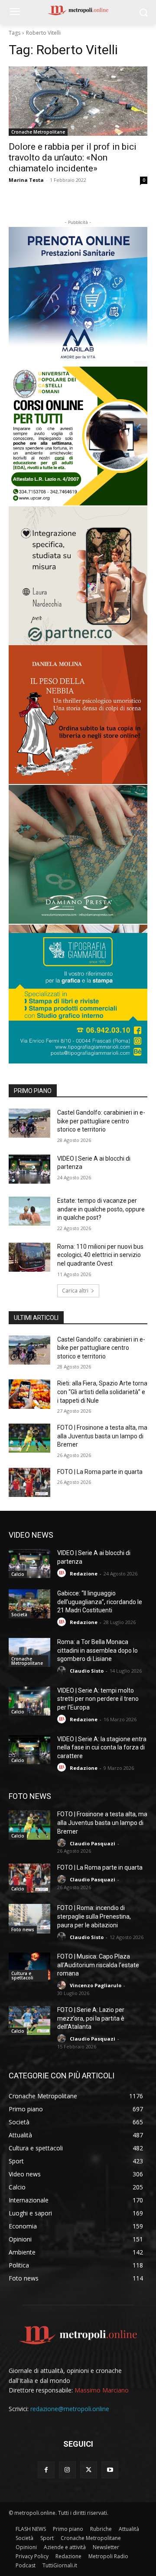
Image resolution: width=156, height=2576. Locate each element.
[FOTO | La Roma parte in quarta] (29, 1482)
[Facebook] (46, 2470)
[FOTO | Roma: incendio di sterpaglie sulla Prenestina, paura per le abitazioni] (29, 1918)
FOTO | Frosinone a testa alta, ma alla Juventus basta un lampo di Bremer (102, 1436)
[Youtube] (110, 2470)
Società (19, 1615)
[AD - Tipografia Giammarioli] (78, 994)
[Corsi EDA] (78, 436)
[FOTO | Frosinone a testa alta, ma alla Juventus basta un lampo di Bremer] (29, 1438)
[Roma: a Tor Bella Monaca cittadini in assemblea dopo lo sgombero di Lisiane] (29, 1652)
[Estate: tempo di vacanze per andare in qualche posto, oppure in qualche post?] (29, 1211)
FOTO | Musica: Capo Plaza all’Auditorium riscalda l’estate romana (98, 1965)
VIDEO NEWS (31, 1535)
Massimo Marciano (102, 2390)
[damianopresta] (78, 854)
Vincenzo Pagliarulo (96, 1985)
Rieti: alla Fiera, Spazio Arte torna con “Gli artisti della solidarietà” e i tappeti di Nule (102, 1392)
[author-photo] (63, 1573)
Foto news (23, 1930)
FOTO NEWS (30, 1796)
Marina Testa (26, 180)
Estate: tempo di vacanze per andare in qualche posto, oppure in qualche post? (101, 1209)
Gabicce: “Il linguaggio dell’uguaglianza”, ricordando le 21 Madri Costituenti (100, 1602)
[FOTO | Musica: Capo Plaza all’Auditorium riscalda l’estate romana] (29, 1967)
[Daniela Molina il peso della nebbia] (78, 715)
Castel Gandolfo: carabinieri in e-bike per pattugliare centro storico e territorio (101, 1121)
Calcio (18, 1574)
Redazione (84, 1573)
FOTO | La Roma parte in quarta (100, 1472)
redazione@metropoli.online (70, 2409)
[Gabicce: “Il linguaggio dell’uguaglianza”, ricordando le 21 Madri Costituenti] (29, 1604)
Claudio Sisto (87, 1671)
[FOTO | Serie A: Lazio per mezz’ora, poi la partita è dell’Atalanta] (29, 2020)
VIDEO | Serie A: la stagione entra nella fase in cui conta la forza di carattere (102, 1747)
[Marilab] (78, 296)
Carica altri (75, 1291)
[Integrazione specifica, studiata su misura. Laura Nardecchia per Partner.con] (78, 576)
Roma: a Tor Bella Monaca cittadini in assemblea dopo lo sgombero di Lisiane (97, 1650)
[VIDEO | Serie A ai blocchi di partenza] (29, 1169)
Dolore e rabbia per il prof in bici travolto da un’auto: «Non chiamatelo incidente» (73, 158)
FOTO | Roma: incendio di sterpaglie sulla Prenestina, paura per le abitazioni (94, 1916)
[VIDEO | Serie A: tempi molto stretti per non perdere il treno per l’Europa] (29, 1701)
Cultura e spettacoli (22, 1975)
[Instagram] (67, 2470)
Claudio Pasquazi (93, 1843)
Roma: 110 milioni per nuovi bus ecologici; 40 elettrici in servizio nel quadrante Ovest (100, 1255)
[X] (89, 2470)
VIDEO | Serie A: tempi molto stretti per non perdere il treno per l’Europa (98, 1699)
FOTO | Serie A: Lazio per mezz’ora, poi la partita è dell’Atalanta (91, 2018)
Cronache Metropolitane (38, 132)
